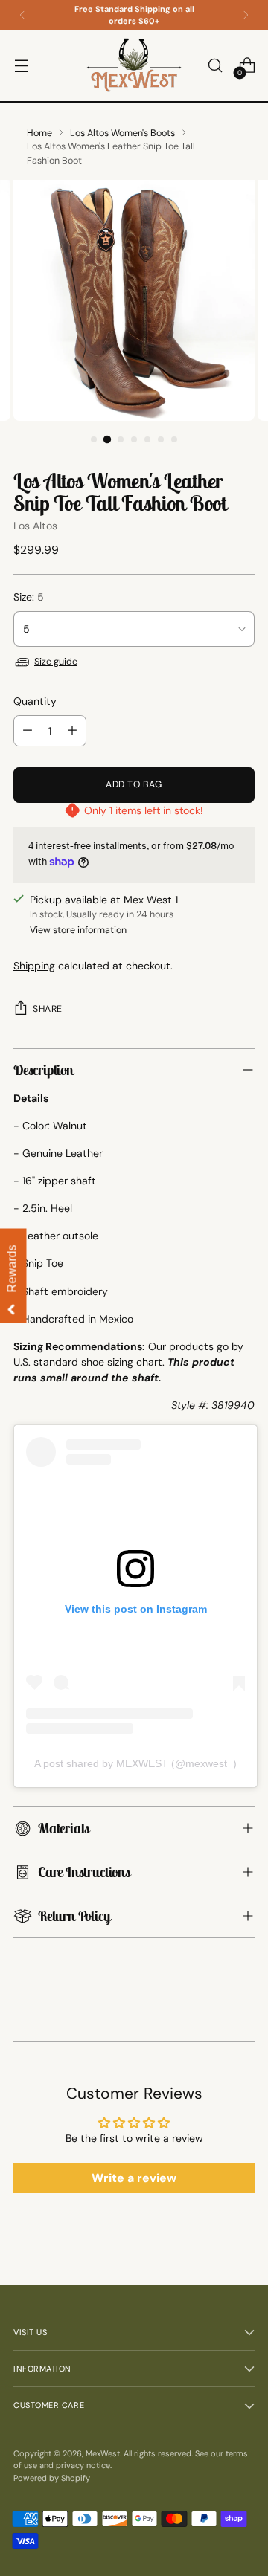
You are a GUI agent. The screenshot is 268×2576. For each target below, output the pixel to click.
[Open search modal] (215, 66)
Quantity (35, 701)
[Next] (246, 15)
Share (48, 1009)
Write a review (134, 2178)
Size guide (56, 662)
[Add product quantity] (72, 731)
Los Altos (35, 526)
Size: (29, 597)
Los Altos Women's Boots (122, 133)
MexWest (103, 2453)
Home (39, 133)
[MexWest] (134, 66)
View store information (78, 930)
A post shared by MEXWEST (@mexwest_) (135, 1763)
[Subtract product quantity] (28, 731)
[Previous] (22, 15)
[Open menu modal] (21, 66)
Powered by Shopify (52, 2478)
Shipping (34, 966)
